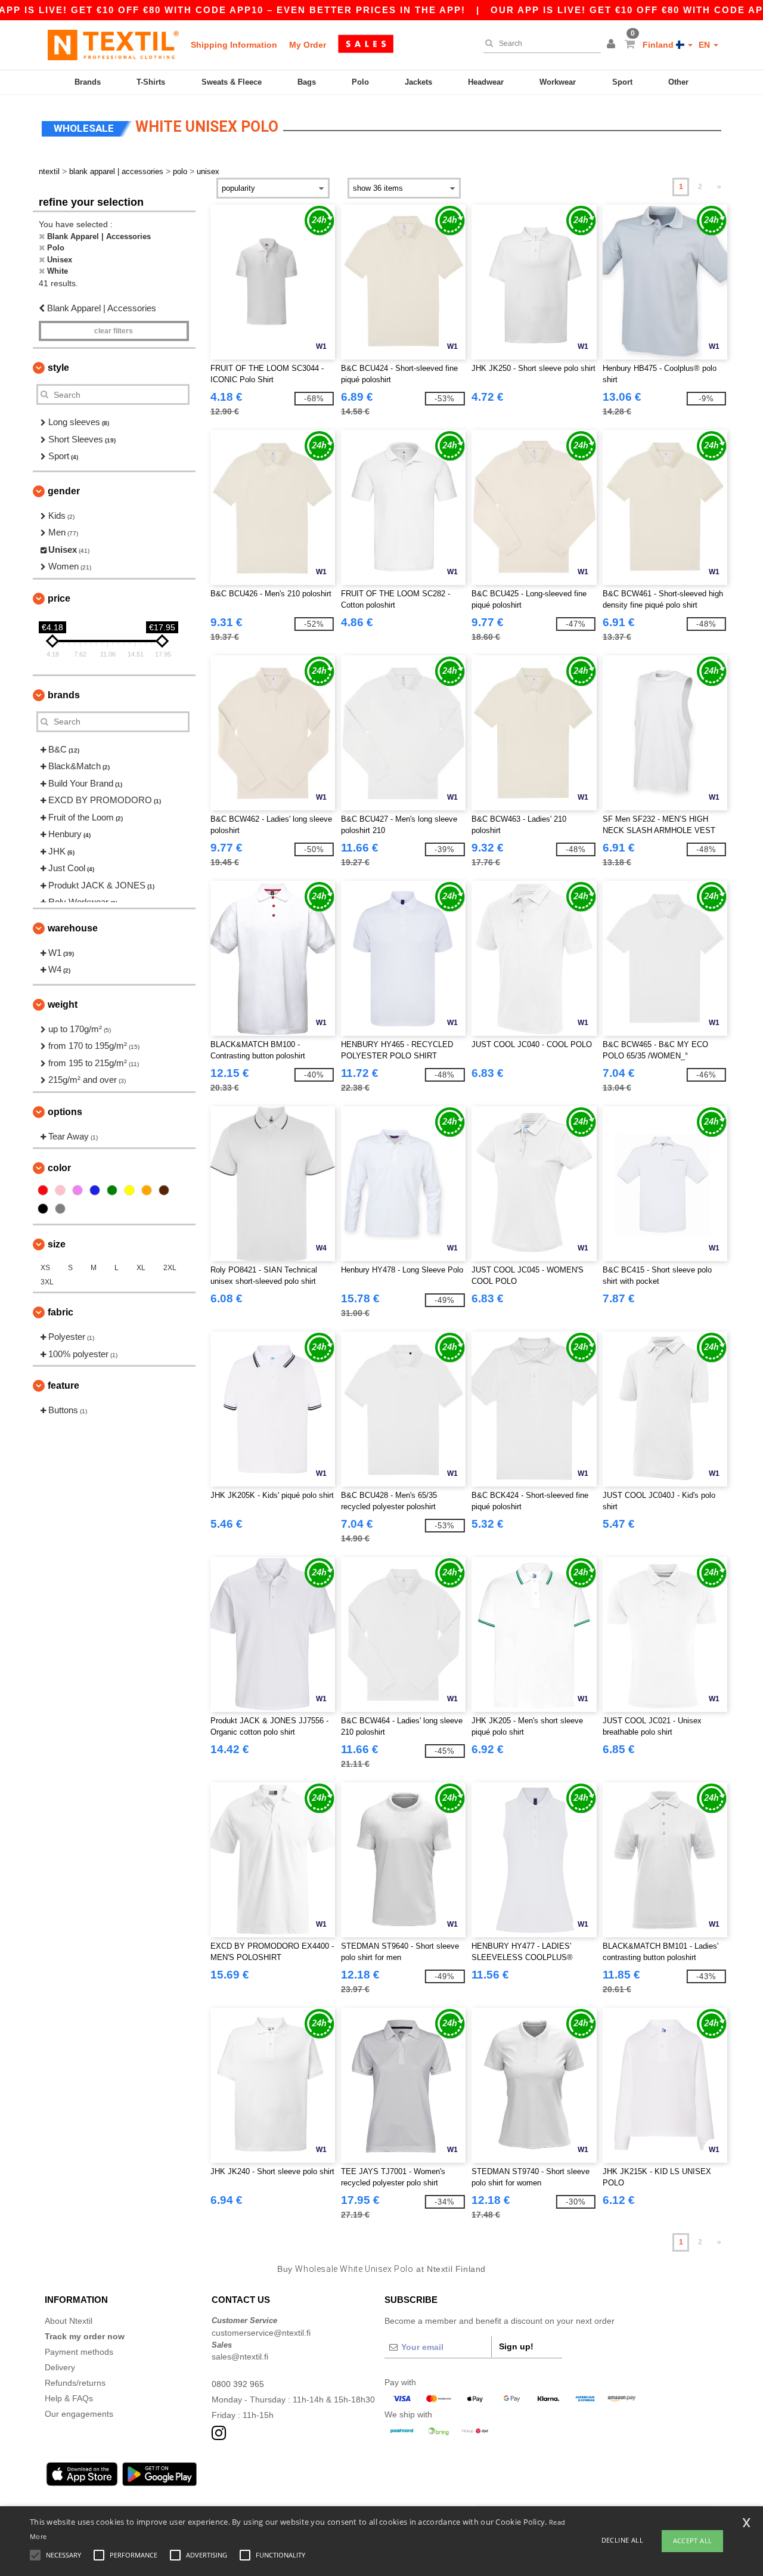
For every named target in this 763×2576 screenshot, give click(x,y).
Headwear (486, 82)
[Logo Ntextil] (113, 45)
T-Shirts (151, 82)
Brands (88, 82)
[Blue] (95, 1190)
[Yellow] (129, 1190)
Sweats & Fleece (232, 82)
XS (45, 1268)
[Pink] (60, 1190)
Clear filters (114, 331)
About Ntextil (69, 2321)
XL (141, 1268)
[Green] (112, 1190)
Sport (622, 82)
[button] (613, 45)
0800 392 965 (238, 2384)
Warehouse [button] (73, 928)
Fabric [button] (61, 1312)
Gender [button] (64, 491)
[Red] (43, 1190)
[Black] (43, 1209)
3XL (47, 1282)
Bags (307, 82)
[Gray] (60, 1209)
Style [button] (58, 368)
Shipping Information (234, 45)
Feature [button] (63, 1385)
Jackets (418, 82)
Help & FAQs (69, 2398)
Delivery (60, 2367)
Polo (360, 82)
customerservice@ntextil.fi (261, 2333)
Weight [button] (63, 1004)
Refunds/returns (75, 2383)
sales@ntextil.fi (240, 2357)
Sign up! (516, 2346)
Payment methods (79, 2352)
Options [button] (65, 1112)
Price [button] (59, 598)
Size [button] (57, 1244)
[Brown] (164, 1190)
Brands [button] (64, 695)
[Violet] (77, 1190)
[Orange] (147, 1190)
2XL (170, 1268)
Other (678, 82)
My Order (308, 45)
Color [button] (59, 1168)
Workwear (558, 82)
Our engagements (79, 2414)
